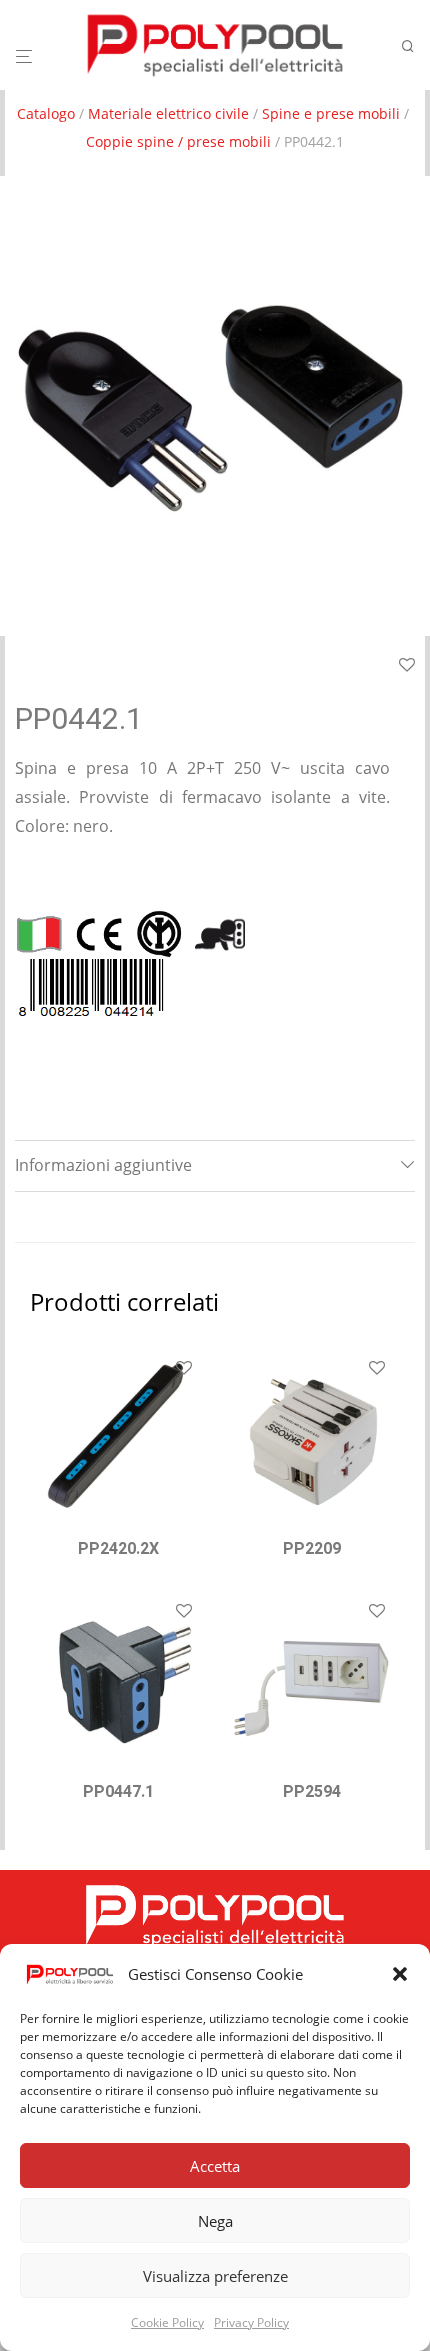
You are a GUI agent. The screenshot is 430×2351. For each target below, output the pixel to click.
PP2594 (312, 1791)
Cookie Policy (167, 2322)
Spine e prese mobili (331, 113)
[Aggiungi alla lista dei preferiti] (184, 1369)
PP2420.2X (118, 1548)
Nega (215, 2221)
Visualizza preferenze (215, 2276)
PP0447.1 (118, 1791)
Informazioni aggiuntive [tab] (103, 1165)
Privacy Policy (251, 2322)
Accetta (215, 2166)
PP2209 (312, 1548)
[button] (400, 1974)
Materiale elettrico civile (168, 113)
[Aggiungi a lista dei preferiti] (407, 666)
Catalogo (46, 113)
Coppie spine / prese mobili (178, 141)
